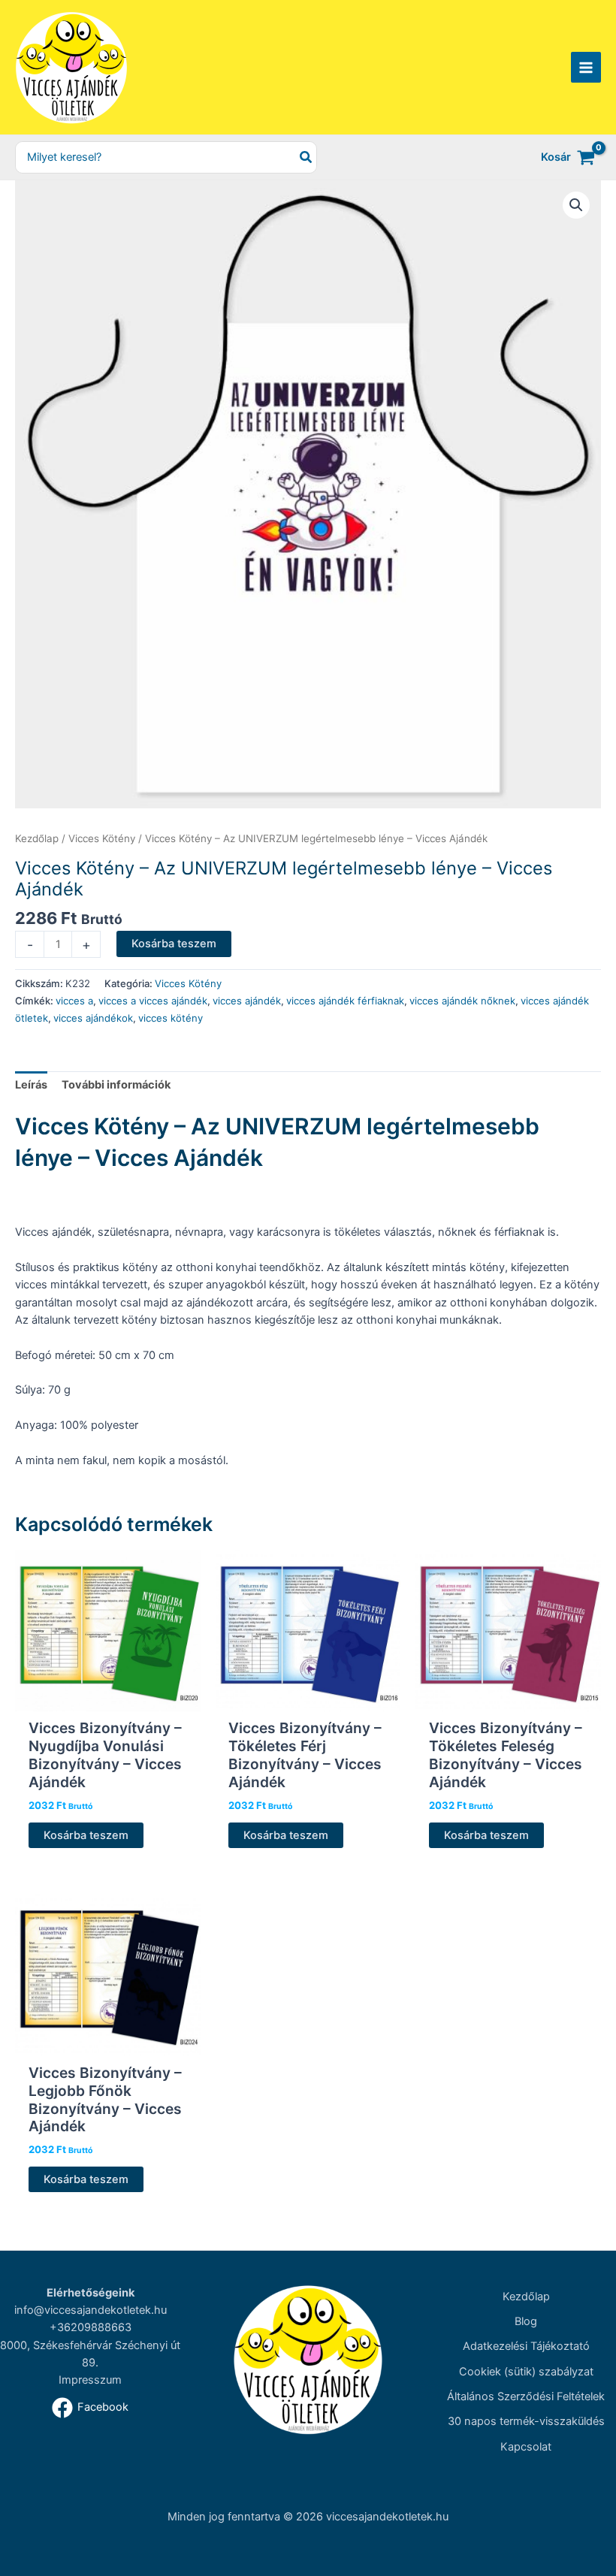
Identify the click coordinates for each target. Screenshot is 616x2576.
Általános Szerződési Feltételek (526, 2396)
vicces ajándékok (93, 1018)
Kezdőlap (37, 838)
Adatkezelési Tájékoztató (526, 2346)
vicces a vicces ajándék (153, 1001)
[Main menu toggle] (586, 67)
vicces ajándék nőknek (462, 1001)
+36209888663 (91, 2327)
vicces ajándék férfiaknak (345, 1001)
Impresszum (90, 2380)
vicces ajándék (247, 1001)
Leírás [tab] (31, 1085)
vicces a (74, 1001)
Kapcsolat (526, 2447)
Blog (526, 2321)
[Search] (306, 157)
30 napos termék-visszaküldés (526, 2421)
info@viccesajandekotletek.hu (91, 2310)
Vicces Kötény (102, 838)
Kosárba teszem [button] (86, 1835)
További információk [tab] (116, 1085)
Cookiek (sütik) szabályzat (526, 2372)
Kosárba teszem (174, 944)
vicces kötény (171, 1018)
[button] (576, 205)
